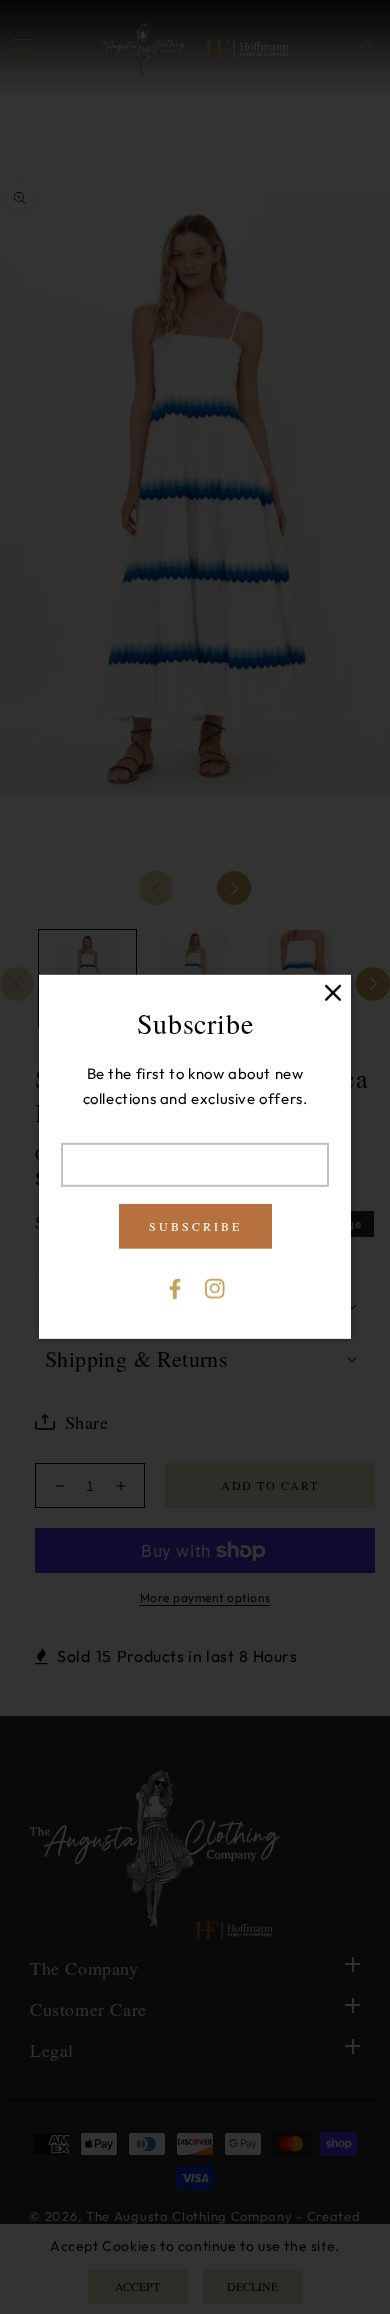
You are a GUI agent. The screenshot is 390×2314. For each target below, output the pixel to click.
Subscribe (195, 1226)
